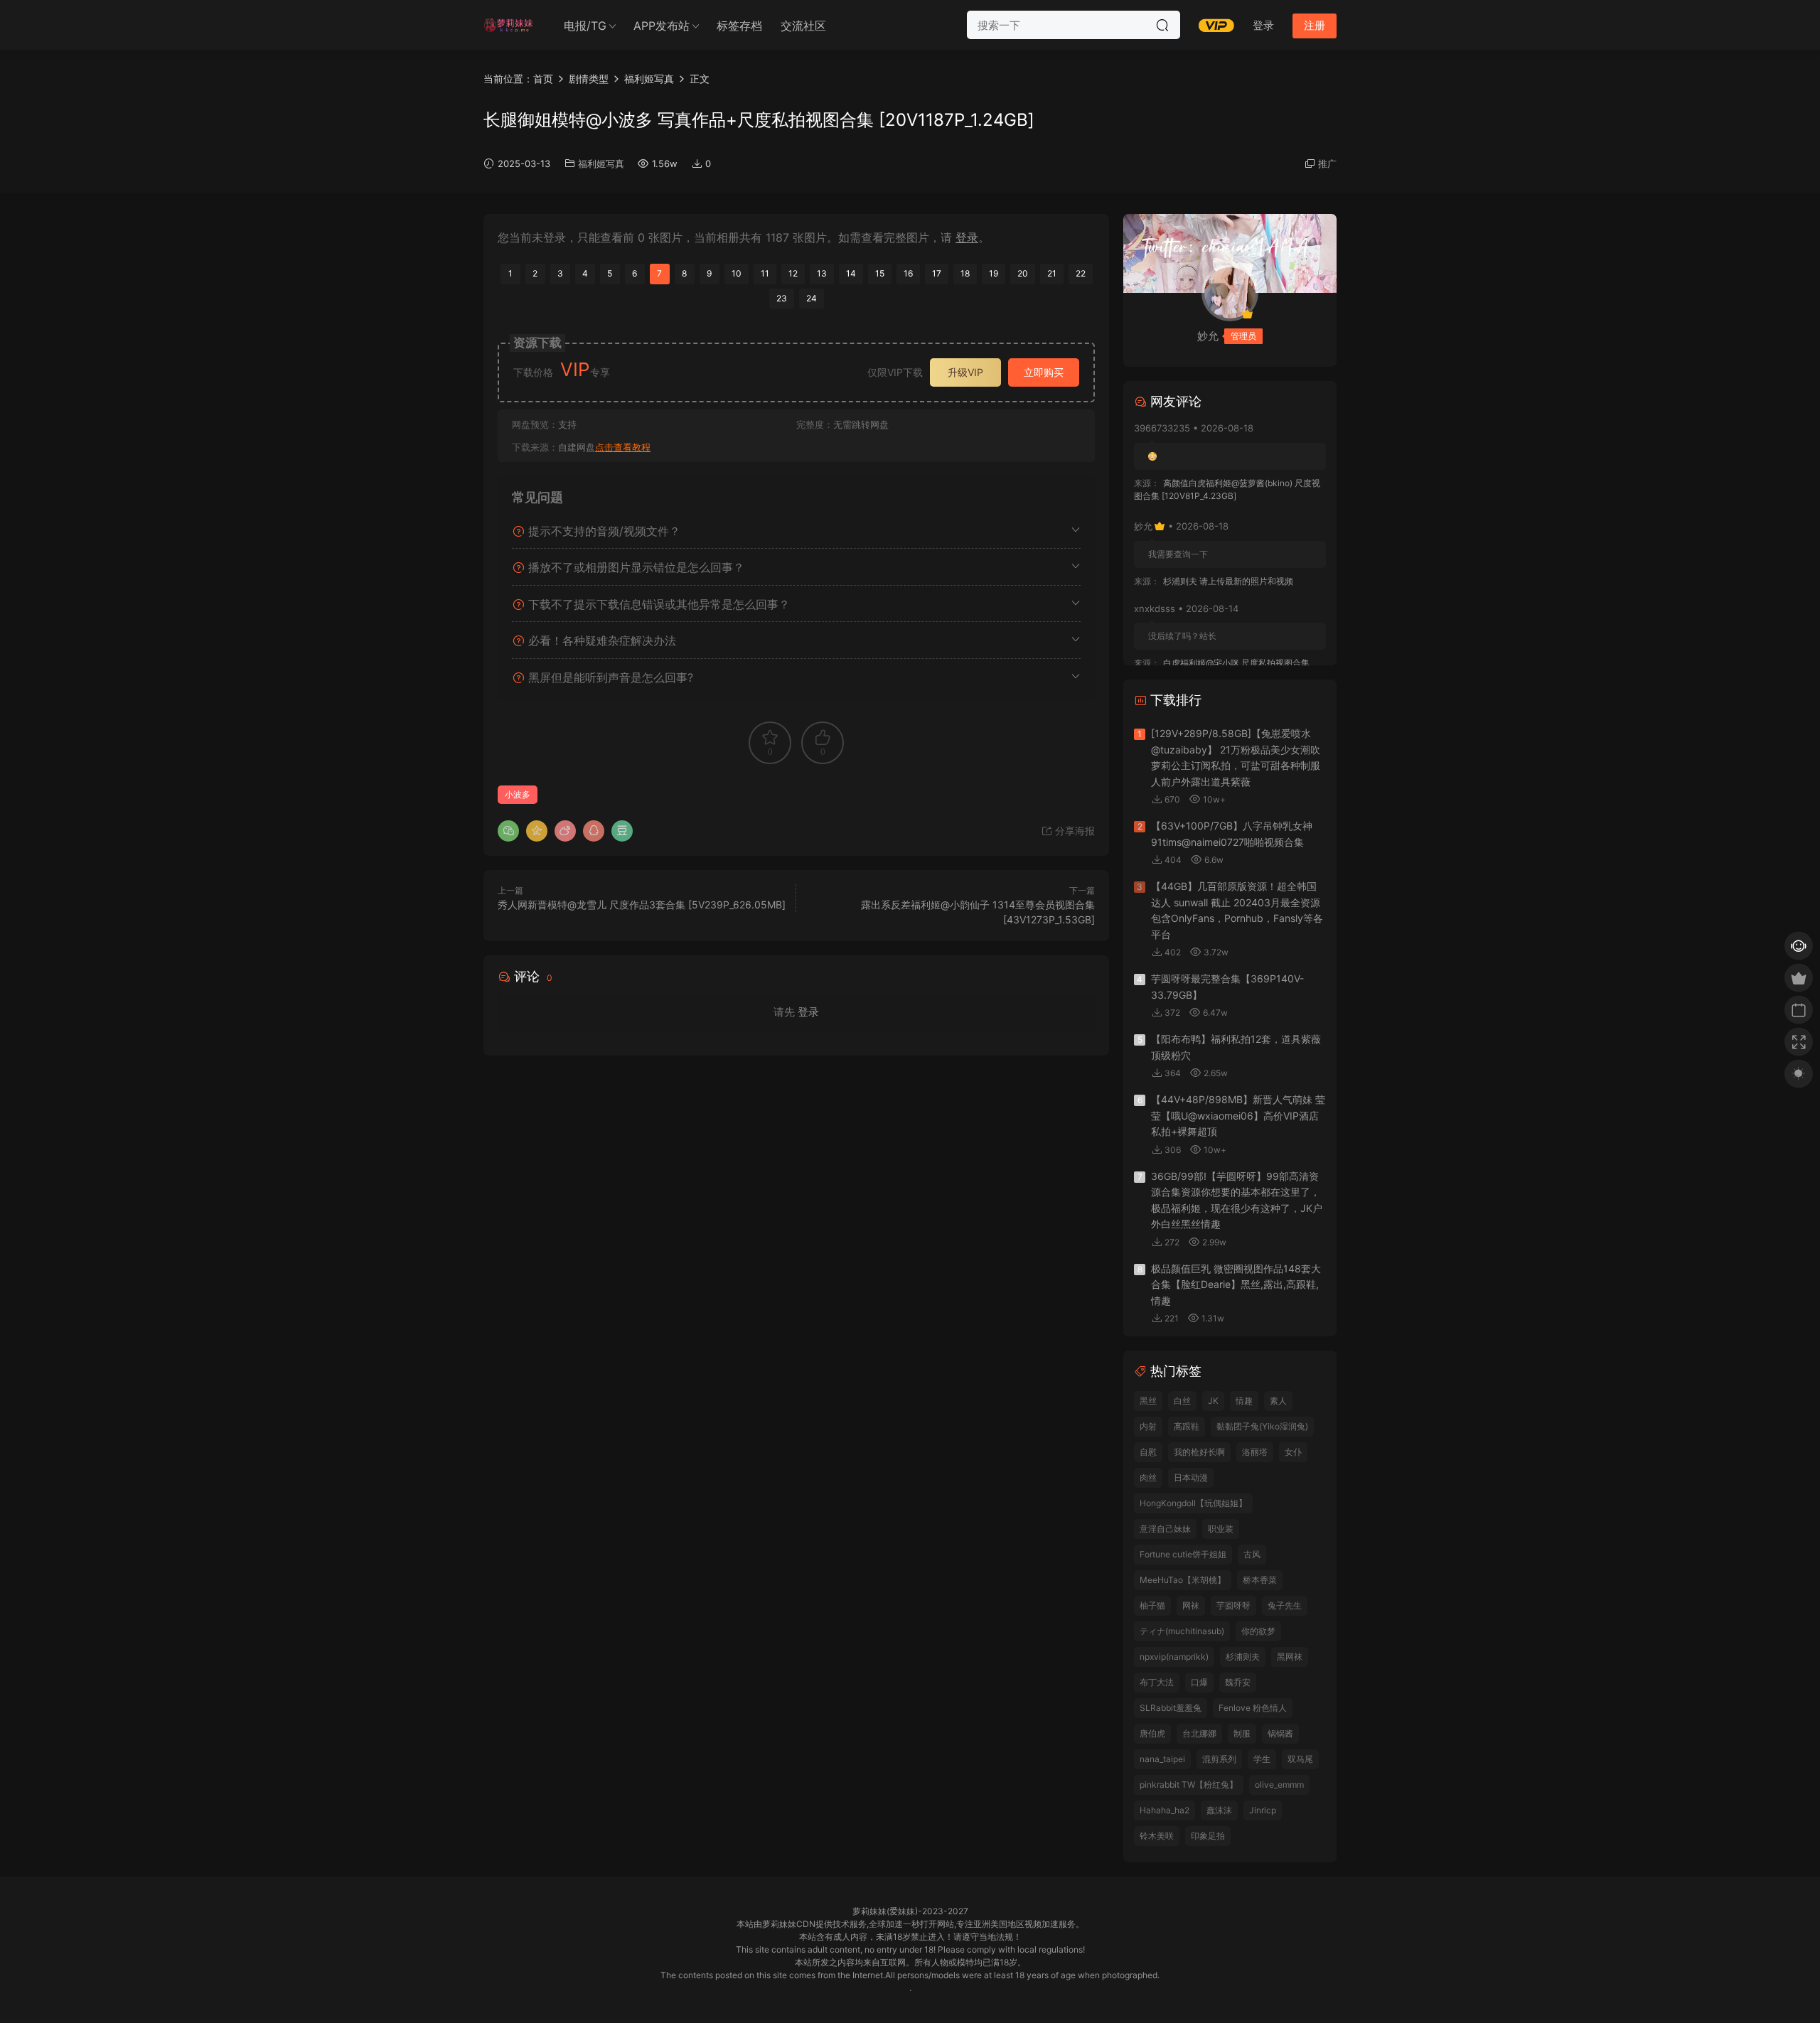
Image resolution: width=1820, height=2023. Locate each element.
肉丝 (1148, 1477)
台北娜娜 (1199, 1733)
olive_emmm (1279, 1785)
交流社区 (803, 26)
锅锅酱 (1280, 1733)
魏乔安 (1238, 1682)
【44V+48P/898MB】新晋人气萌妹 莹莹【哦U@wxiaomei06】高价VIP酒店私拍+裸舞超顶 (1238, 1115)
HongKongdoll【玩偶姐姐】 (1193, 1503)
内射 (1148, 1426)
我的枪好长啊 (1199, 1452)
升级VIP (965, 372)
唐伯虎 (1152, 1733)
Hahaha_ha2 (1165, 1810)
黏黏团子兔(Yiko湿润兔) (1262, 1426)
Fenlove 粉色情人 (1253, 1708)
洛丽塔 (1255, 1452)
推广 (1327, 163)
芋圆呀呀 (1233, 1605)
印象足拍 (1208, 1836)
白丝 (1182, 1401)
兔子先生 (1285, 1605)
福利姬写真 (601, 163)
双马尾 (1300, 1759)
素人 (1278, 1401)
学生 (1262, 1759)
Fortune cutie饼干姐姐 (1183, 1554)
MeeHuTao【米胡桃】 (1183, 1580)
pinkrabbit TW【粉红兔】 (1189, 1785)
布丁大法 (1157, 1682)
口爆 (1199, 1682)
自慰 (1148, 1452)
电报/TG (585, 26)
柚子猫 (1152, 1605)
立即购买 (1044, 372)
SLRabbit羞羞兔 (1171, 1708)
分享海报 (1074, 831)
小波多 (518, 794)
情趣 (1244, 1401)
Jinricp (1263, 1810)
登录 (967, 237)
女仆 (1293, 1452)
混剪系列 (1219, 1759)
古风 (1252, 1554)
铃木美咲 (1157, 1836)
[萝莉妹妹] (508, 25)
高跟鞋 (1187, 1426)
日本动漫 (1191, 1477)
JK (1213, 1401)
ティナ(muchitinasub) (1182, 1631)
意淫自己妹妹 (1165, 1529)
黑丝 (1148, 1401)
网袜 (1191, 1605)
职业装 (1221, 1529)
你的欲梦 (1258, 1631)
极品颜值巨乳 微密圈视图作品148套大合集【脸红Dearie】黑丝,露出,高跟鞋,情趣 (1236, 1284)
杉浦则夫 (1243, 1657)
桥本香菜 (1260, 1580)
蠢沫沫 (1219, 1810)
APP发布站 (662, 26)
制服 (1242, 1733)
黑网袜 (1290, 1657)
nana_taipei (1162, 1759)
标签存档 (739, 26)
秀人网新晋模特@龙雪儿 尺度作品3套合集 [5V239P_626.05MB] (642, 905)
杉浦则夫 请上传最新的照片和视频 (1228, 581)
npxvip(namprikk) (1174, 1657)
